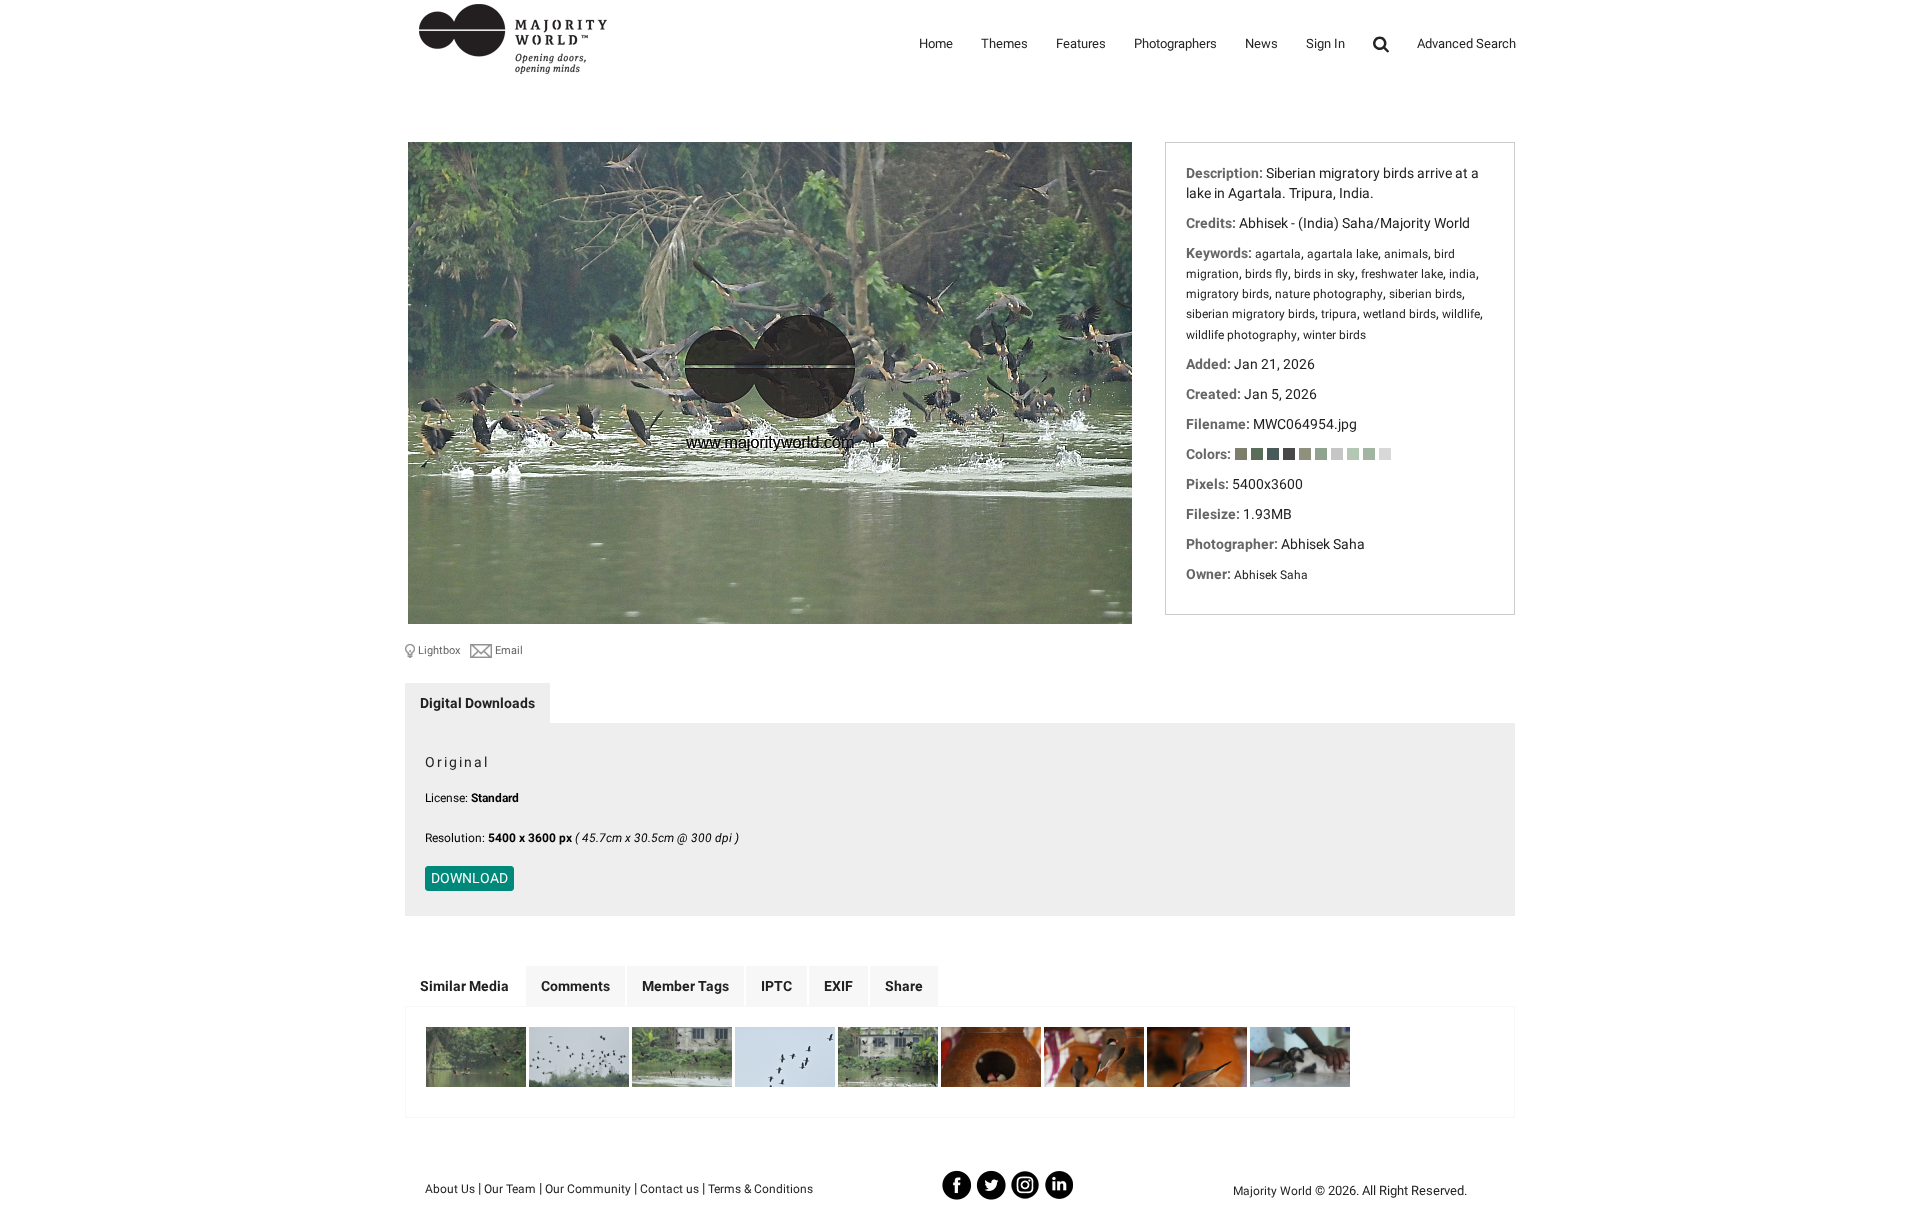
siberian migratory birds (1250, 314)
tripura (1339, 314)
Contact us (669, 1189)
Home (936, 43)
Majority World (1272, 1191)
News (1261, 43)
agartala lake (1342, 254)
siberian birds (1425, 294)
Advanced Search (1466, 43)
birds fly (1266, 274)
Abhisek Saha (1271, 575)
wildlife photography (1241, 335)
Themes (1004, 43)
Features (1081, 43)
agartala (1278, 254)
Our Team (510, 1189)
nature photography (1329, 294)
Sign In (1325, 43)
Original (457, 762)
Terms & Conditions (760, 1189)
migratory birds (1227, 294)
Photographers (1175, 43)
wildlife (1461, 314)
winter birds (1334, 335)
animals (1406, 254)
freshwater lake (1402, 274)
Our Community (588, 1189)
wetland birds (1399, 314)
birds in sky (1324, 274)
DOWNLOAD (469, 878)
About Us (450, 1189)
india (1462, 274)
